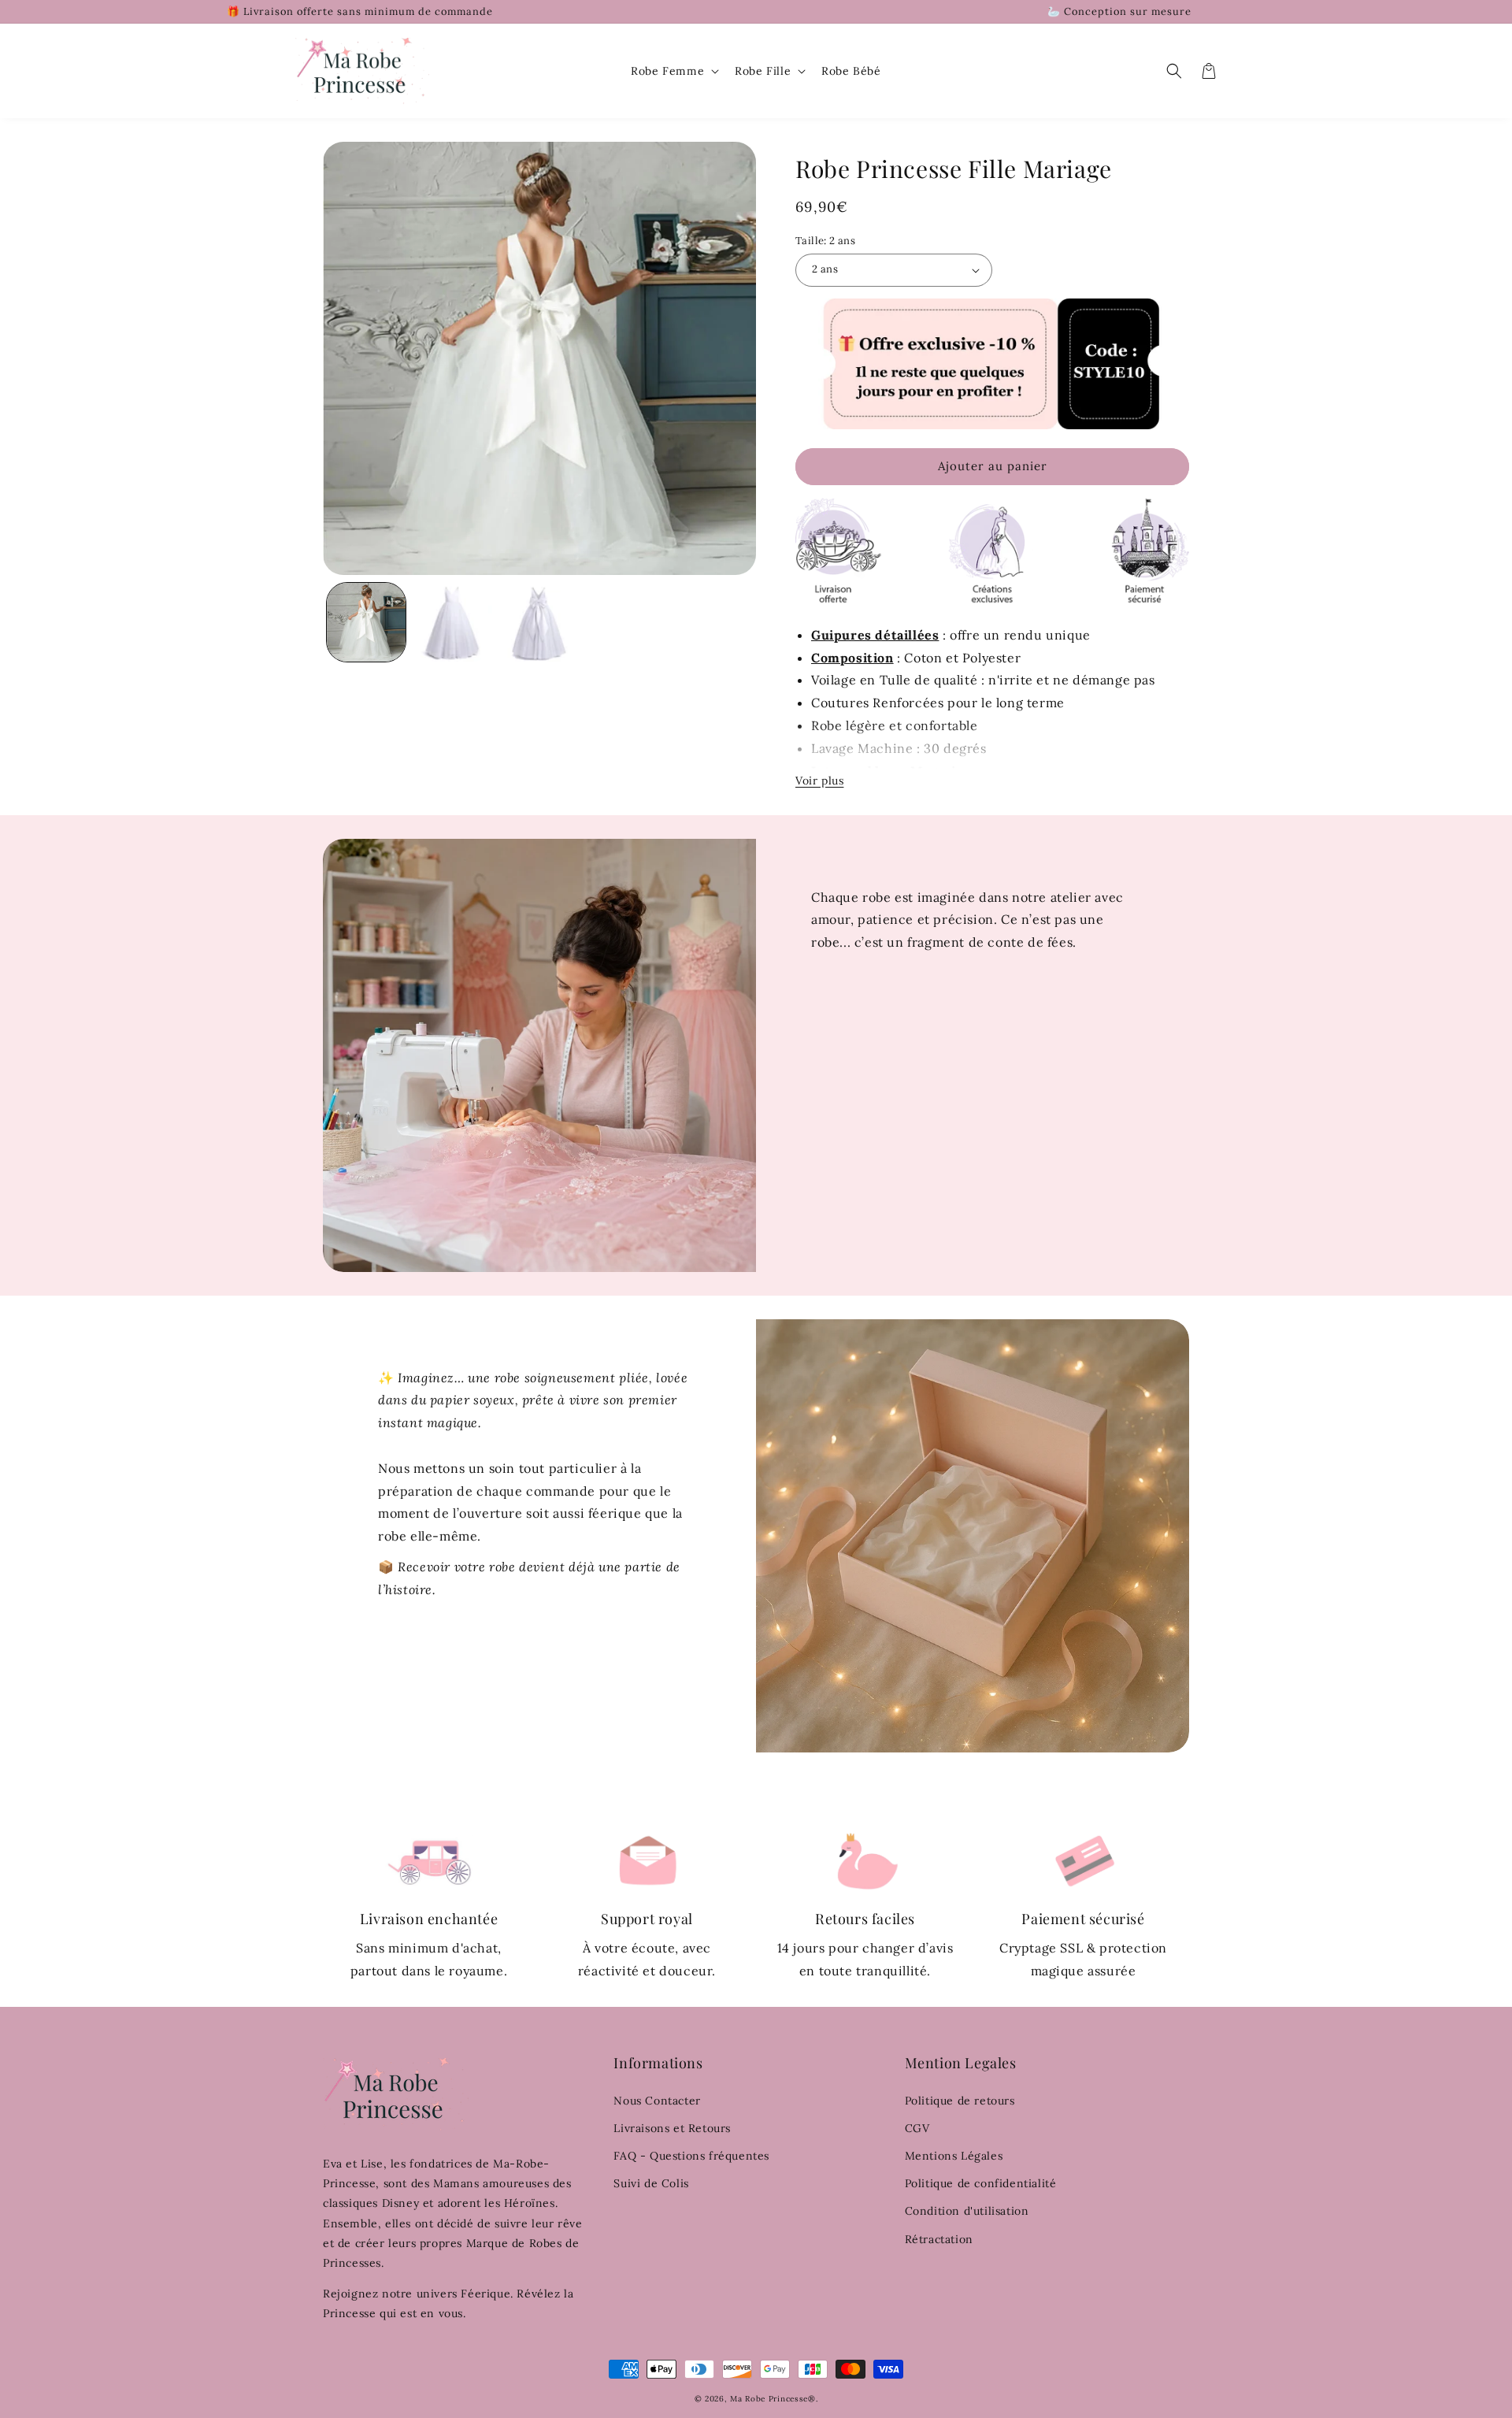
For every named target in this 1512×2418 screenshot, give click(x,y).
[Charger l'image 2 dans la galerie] (453, 622)
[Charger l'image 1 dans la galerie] (366, 622)
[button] (673, 71)
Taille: (825, 241)
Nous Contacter (657, 2101)
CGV (917, 2128)
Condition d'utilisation (967, 2211)
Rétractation (939, 2239)
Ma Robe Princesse (769, 2399)
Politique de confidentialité (981, 2183)
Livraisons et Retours (672, 2128)
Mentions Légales (954, 2156)
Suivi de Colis (651, 2183)
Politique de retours (960, 2101)
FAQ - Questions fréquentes (691, 2156)
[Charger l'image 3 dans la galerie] (539, 622)
